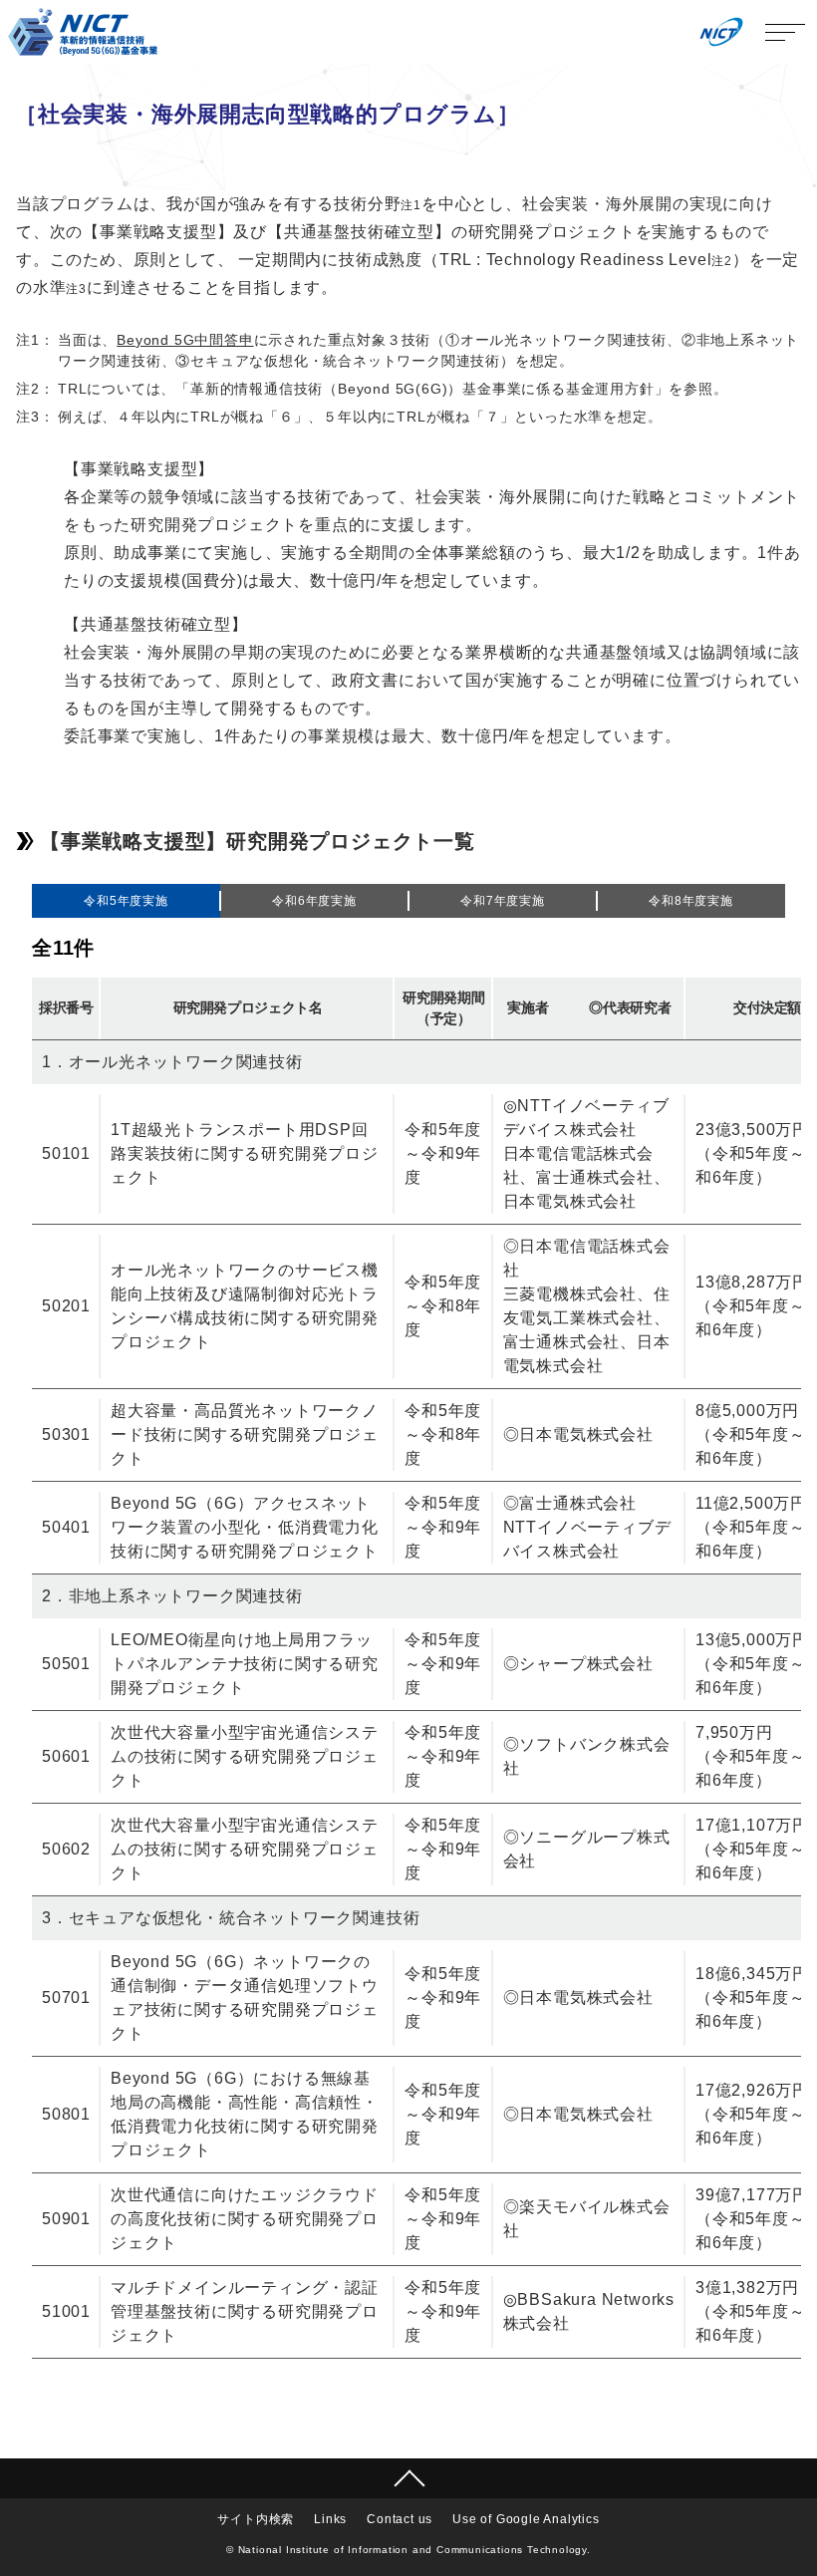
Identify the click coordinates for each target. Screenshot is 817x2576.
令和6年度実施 (314, 901)
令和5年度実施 (126, 901)
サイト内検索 (256, 2519)
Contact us (400, 2519)
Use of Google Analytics (526, 2519)
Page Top (408, 2478)
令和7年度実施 (503, 901)
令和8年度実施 (691, 901)
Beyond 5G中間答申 (185, 340)
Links (330, 2519)
